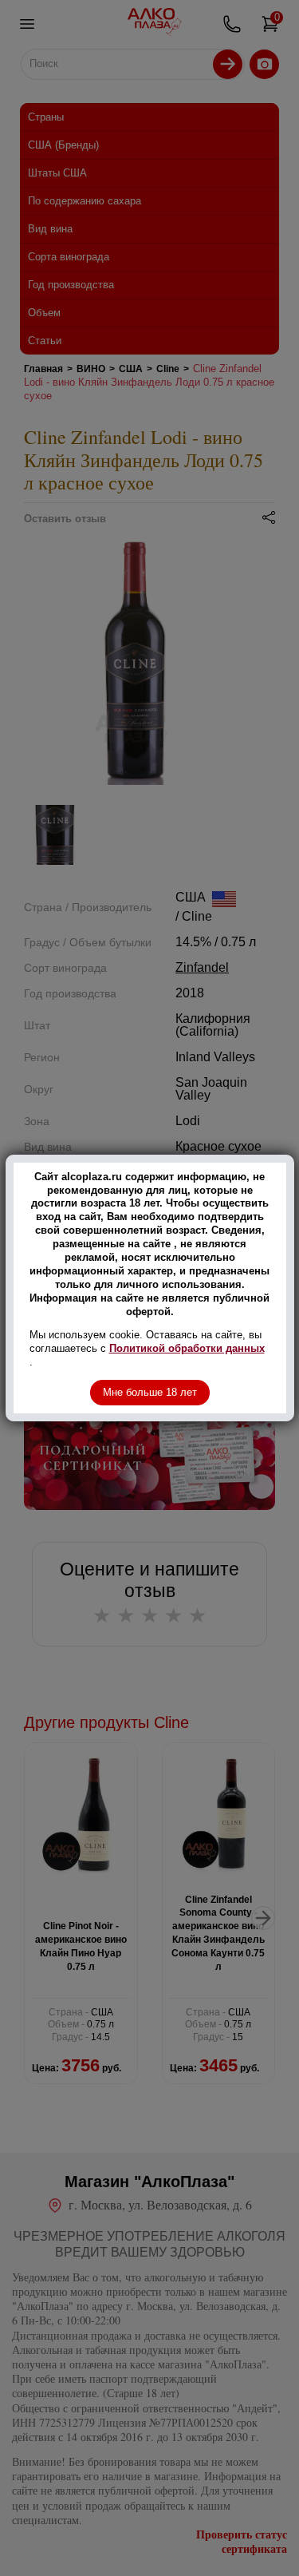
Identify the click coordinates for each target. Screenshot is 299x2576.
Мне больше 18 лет (150, 1392)
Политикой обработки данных (187, 1348)
